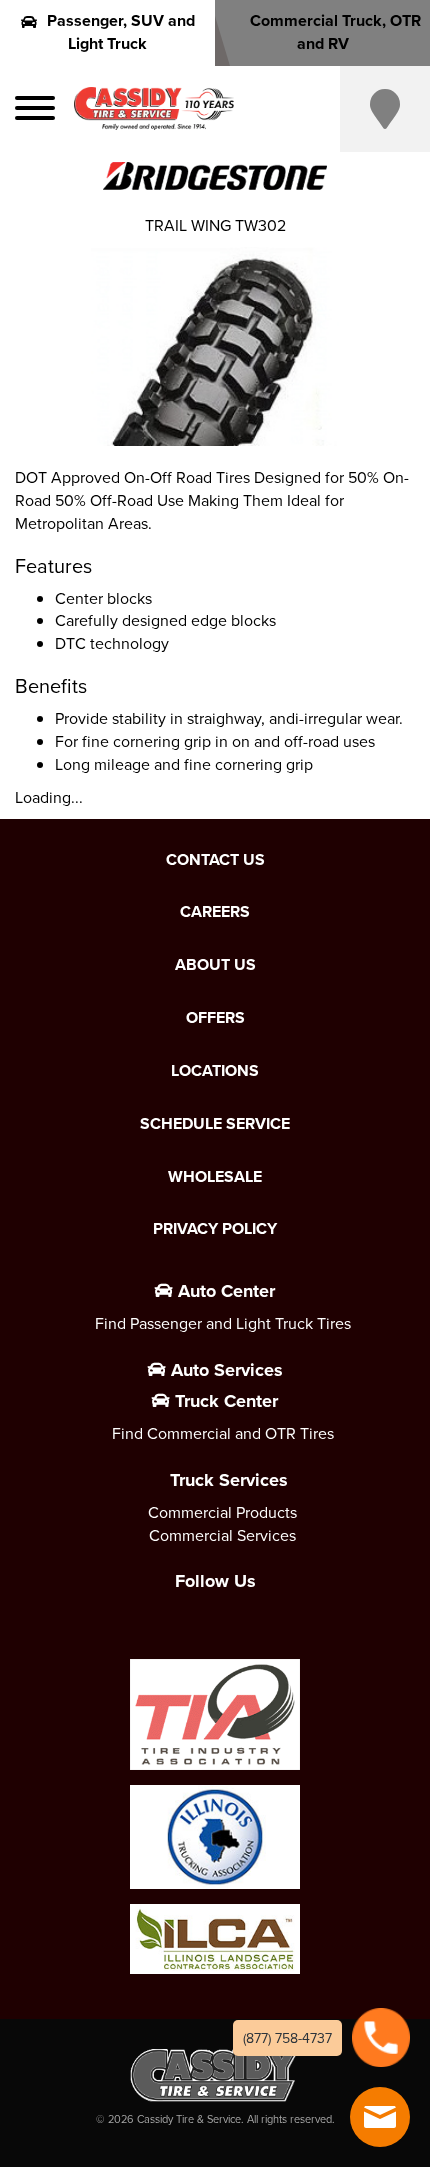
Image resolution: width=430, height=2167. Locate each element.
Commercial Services (222, 1535)
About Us (215, 965)
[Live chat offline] (380, 2117)
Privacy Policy (215, 1229)
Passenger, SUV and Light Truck (121, 32)
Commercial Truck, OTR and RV (335, 32)
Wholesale (215, 1177)
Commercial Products (222, 1512)
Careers (215, 912)
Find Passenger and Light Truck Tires (223, 1323)
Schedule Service (215, 1124)
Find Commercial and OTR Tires (223, 1433)
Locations (215, 1071)
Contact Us (215, 860)
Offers (215, 1018)
